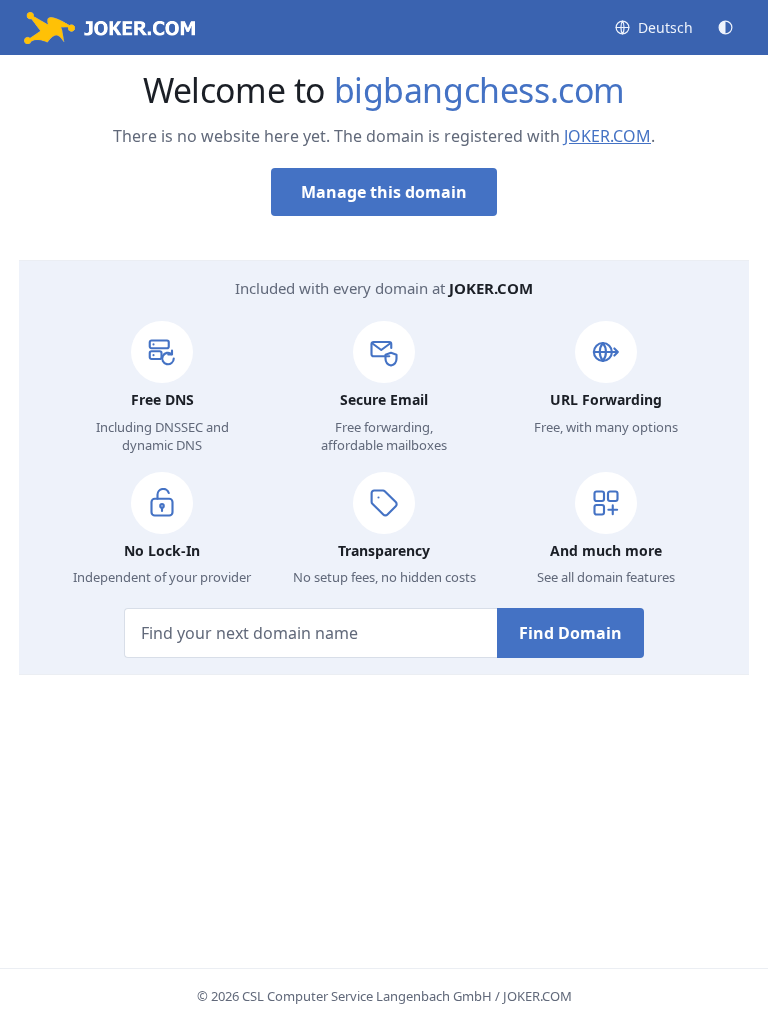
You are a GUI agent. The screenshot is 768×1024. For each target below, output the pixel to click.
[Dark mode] (725, 27)
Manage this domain (384, 192)
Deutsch (665, 27)
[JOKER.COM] (109, 28)
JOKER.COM (607, 136)
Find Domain (570, 633)
